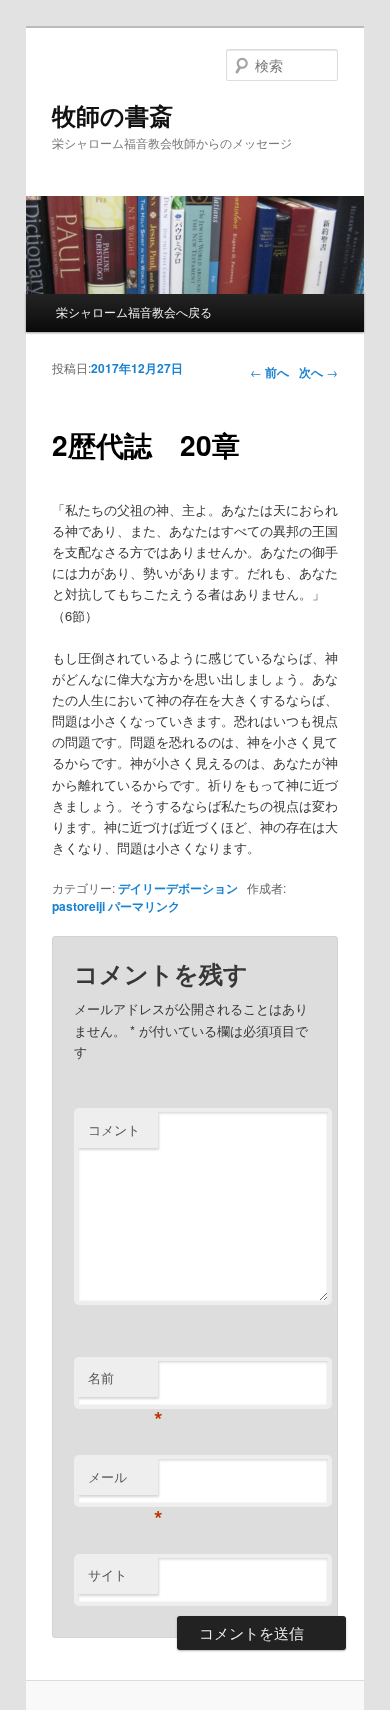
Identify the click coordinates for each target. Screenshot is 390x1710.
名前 (123, 1382)
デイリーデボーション (178, 888)
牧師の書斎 (112, 115)
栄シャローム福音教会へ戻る (134, 311)
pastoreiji (78, 906)
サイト (107, 1574)
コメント (114, 1129)
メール (123, 1481)
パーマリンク (144, 906)
